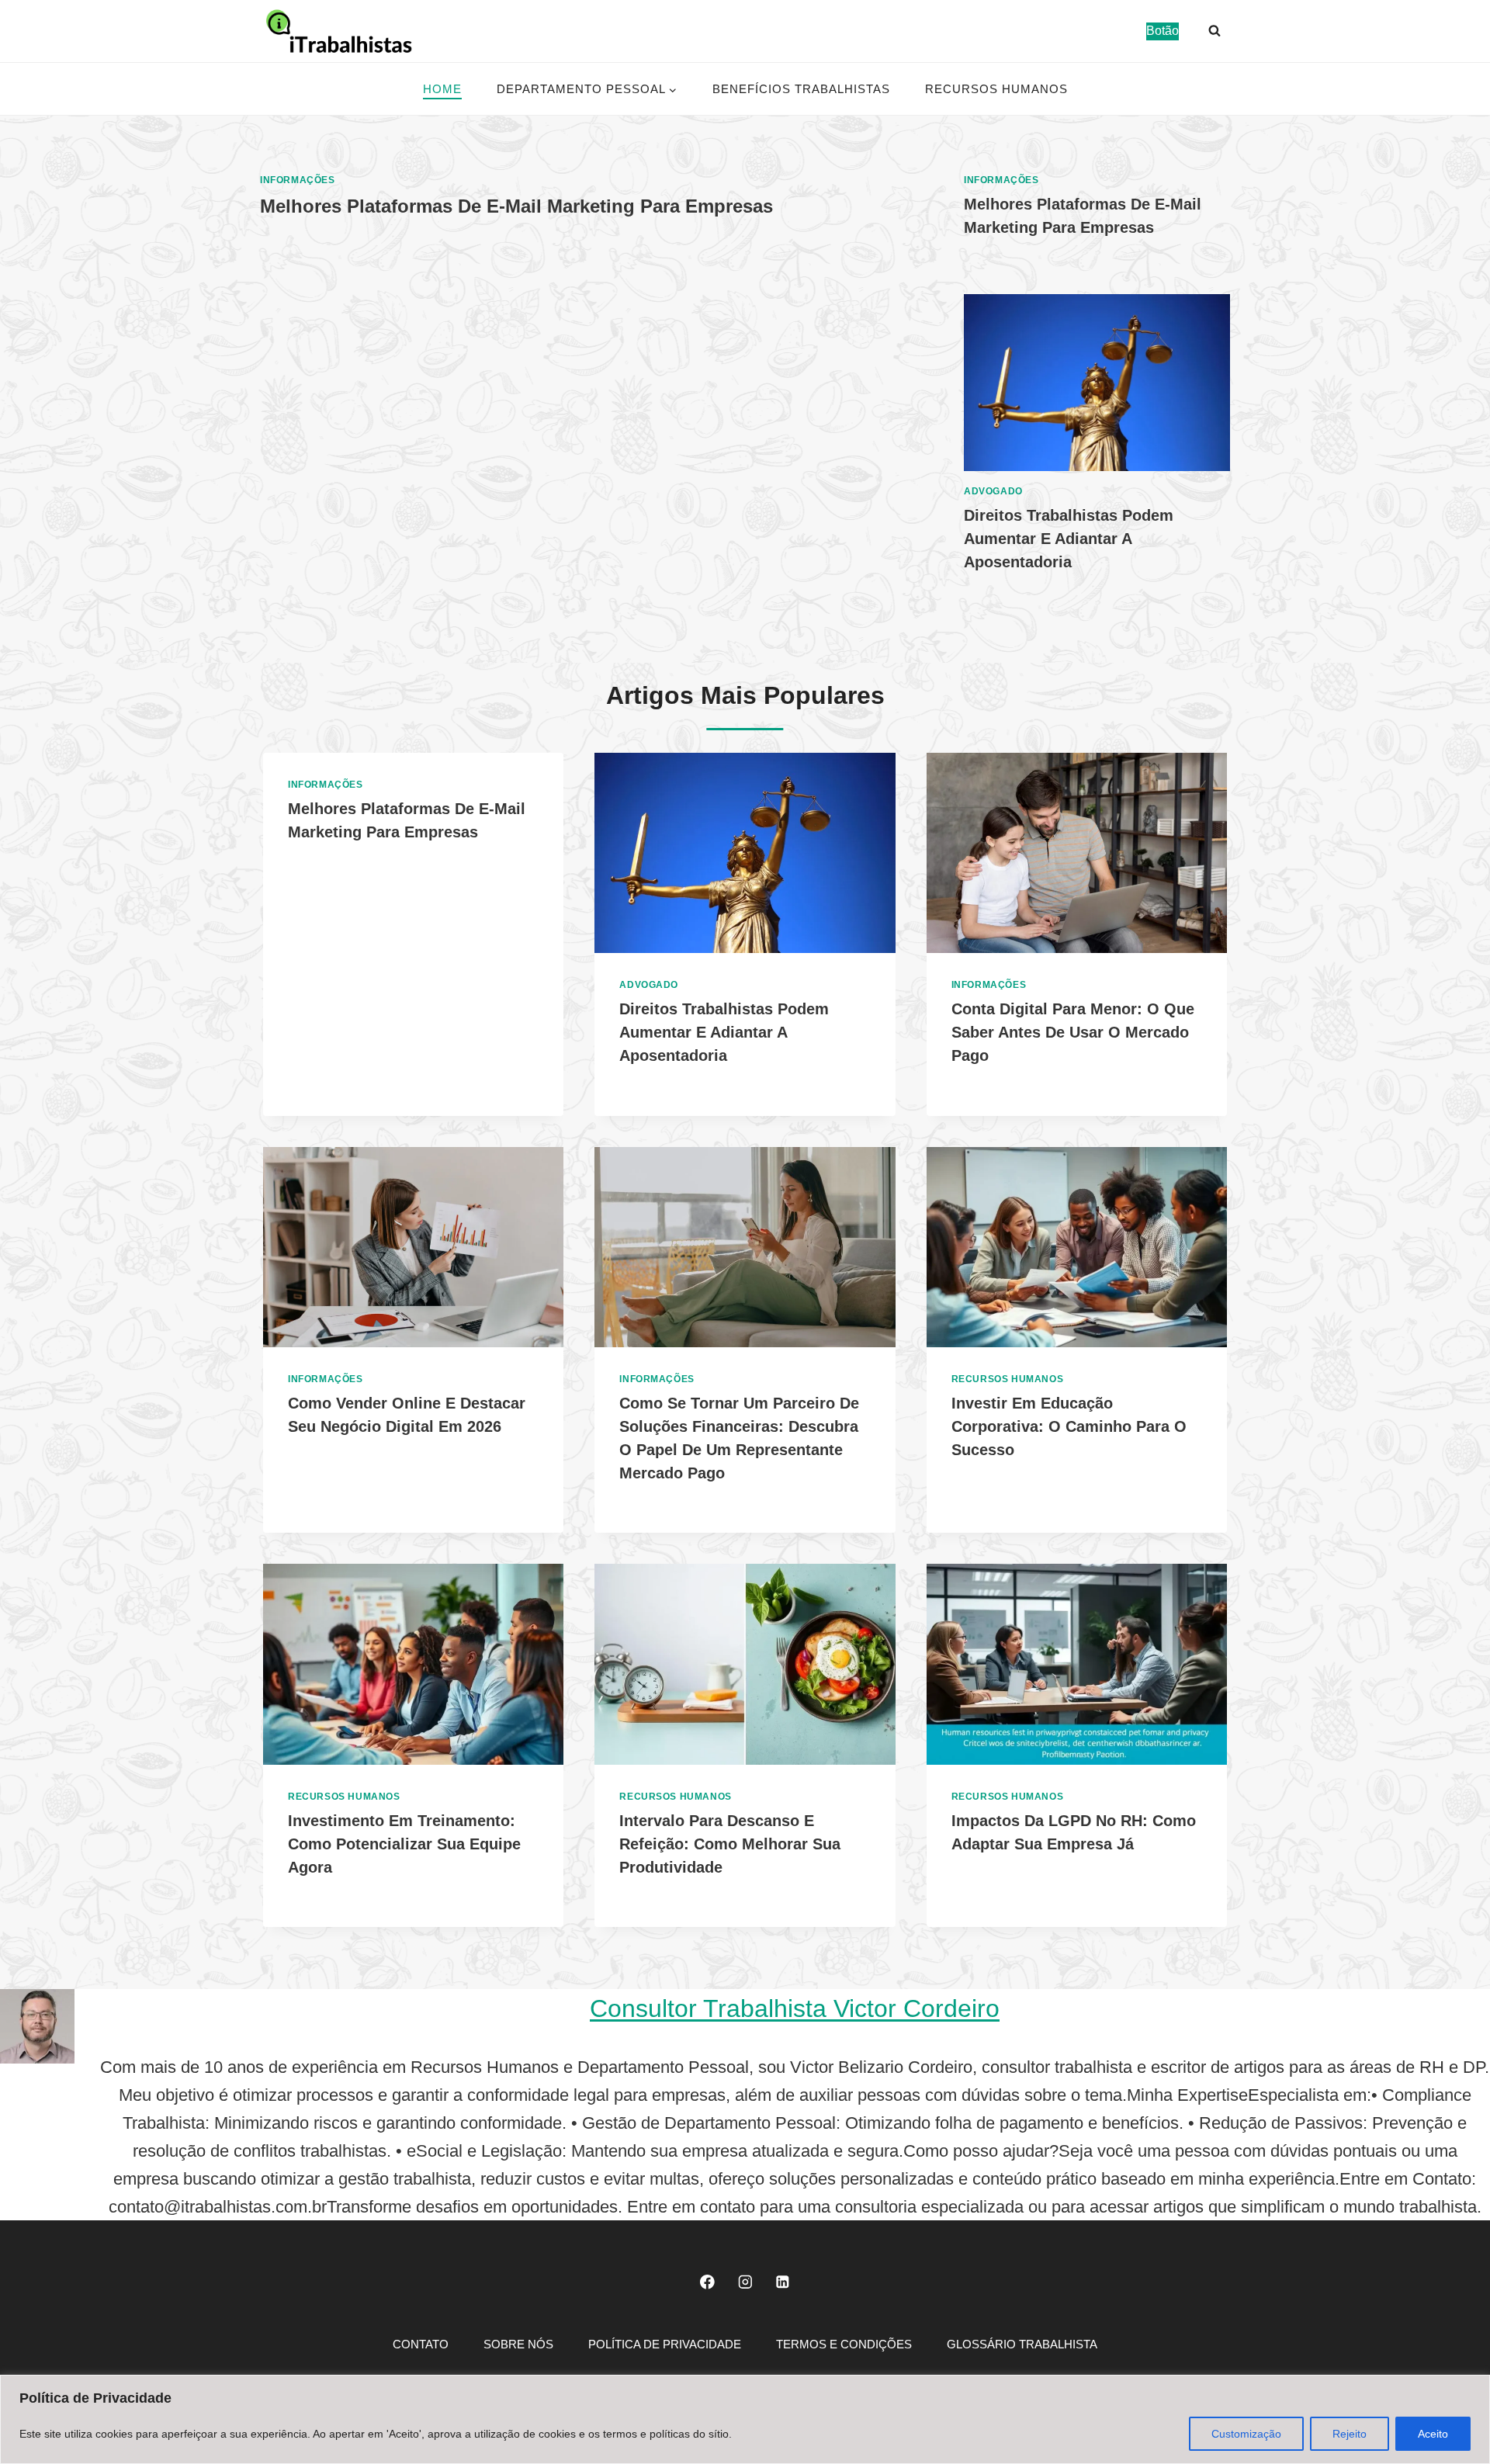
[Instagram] (745, 2281)
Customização (1246, 2434)
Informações (298, 180)
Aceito (1433, 2434)
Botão (1163, 31)
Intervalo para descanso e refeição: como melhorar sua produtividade (730, 1844)
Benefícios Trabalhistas (801, 89)
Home (442, 89)
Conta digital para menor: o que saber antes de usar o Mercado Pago (1073, 1032)
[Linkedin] (783, 2281)
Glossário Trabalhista (1022, 2344)
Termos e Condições (844, 2344)
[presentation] (1097, 383)
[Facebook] (707, 2281)
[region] (745, 2419)
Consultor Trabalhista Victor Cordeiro (795, 2008)
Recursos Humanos (996, 89)
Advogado (993, 491)
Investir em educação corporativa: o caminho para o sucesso (1069, 1426)
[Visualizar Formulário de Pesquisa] (1215, 31)
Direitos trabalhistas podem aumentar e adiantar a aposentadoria (1069, 539)
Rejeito (1350, 2434)
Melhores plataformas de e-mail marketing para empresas (516, 206)
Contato (421, 2344)
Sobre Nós (518, 2344)
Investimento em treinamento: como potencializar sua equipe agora (404, 1844)
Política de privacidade (665, 2344)
